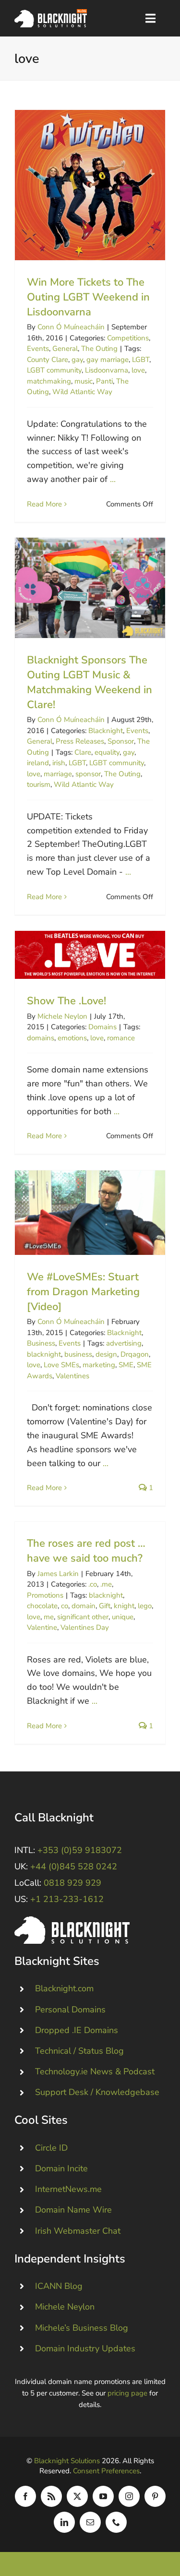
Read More (44, 504)
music (84, 381)
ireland (38, 763)
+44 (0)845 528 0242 (74, 1866)
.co (93, 1584)
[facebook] (25, 2496)
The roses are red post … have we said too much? (86, 1551)
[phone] (116, 2522)
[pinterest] (155, 2496)
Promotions (45, 1595)
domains (41, 1038)
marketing (99, 1365)
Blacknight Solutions (67, 2461)
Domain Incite (61, 2168)
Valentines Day (85, 1627)
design (106, 1354)
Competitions (128, 338)
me (49, 1617)
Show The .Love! (90, 955)
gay (77, 360)
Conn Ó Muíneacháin (71, 327)
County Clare (48, 360)
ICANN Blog (59, 2286)
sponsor (88, 774)
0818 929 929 (72, 1883)
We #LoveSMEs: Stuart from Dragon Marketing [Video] (90, 1213)
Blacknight (106, 731)
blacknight (44, 1354)
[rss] (51, 2496)
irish (59, 763)
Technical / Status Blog (79, 2051)
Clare (83, 752)
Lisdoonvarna (107, 370)
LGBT (141, 360)
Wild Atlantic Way (82, 392)
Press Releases (80, 741)
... (113, 479)
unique (123, 1617)
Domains (102, 1027)
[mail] (90, 2522)
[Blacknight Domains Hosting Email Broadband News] (51, 13)
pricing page (127, 2393)
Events (38, 349)
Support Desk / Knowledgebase (97, 2092)
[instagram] (129, 2496)
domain (84, 1606)
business (78, 1354)
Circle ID (51, 2148)
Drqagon (135, 1354)
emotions (72, 1038)
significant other (83, 1617)
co (65, 1606)
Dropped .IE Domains (77, 2030)
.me (106, 1584)
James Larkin (58, 1574)
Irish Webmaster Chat (78, 2231)
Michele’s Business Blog (82, 2328)
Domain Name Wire (73, 2210)
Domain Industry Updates (85, 2348)
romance (121, 1038)
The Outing (99, 349)
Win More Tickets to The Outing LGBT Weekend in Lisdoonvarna (90, 185)
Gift (105, 1606)
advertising (124, 1343)
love (138, 370)
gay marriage (108, 360)
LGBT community (54, 370)
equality (107, 752)
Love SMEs (61, 1365)
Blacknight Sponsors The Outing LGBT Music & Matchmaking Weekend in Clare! (90, 588)
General (65, 349)
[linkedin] (64, 2522)
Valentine (42, 1627)
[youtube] (103, 2496)
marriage (58, 774)
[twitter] (77, 2496)
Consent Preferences (106, 2471)
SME (126, 1365)
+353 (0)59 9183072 (80, 1850)
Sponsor (121, 741)
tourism (39, 784)
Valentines (72, 1376)
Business (41, 1343)
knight (124, 1606)
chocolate (42, 1606)
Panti (104, 381)
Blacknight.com (64, 1988)
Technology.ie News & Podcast (95, 2071)
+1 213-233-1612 (67, 1899)
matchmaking (49, 381)
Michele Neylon (62, 1016)
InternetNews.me (68, 2189)
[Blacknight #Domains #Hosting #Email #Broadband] (72, 1921)
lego (145, 1606)
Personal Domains (70, 2010)
